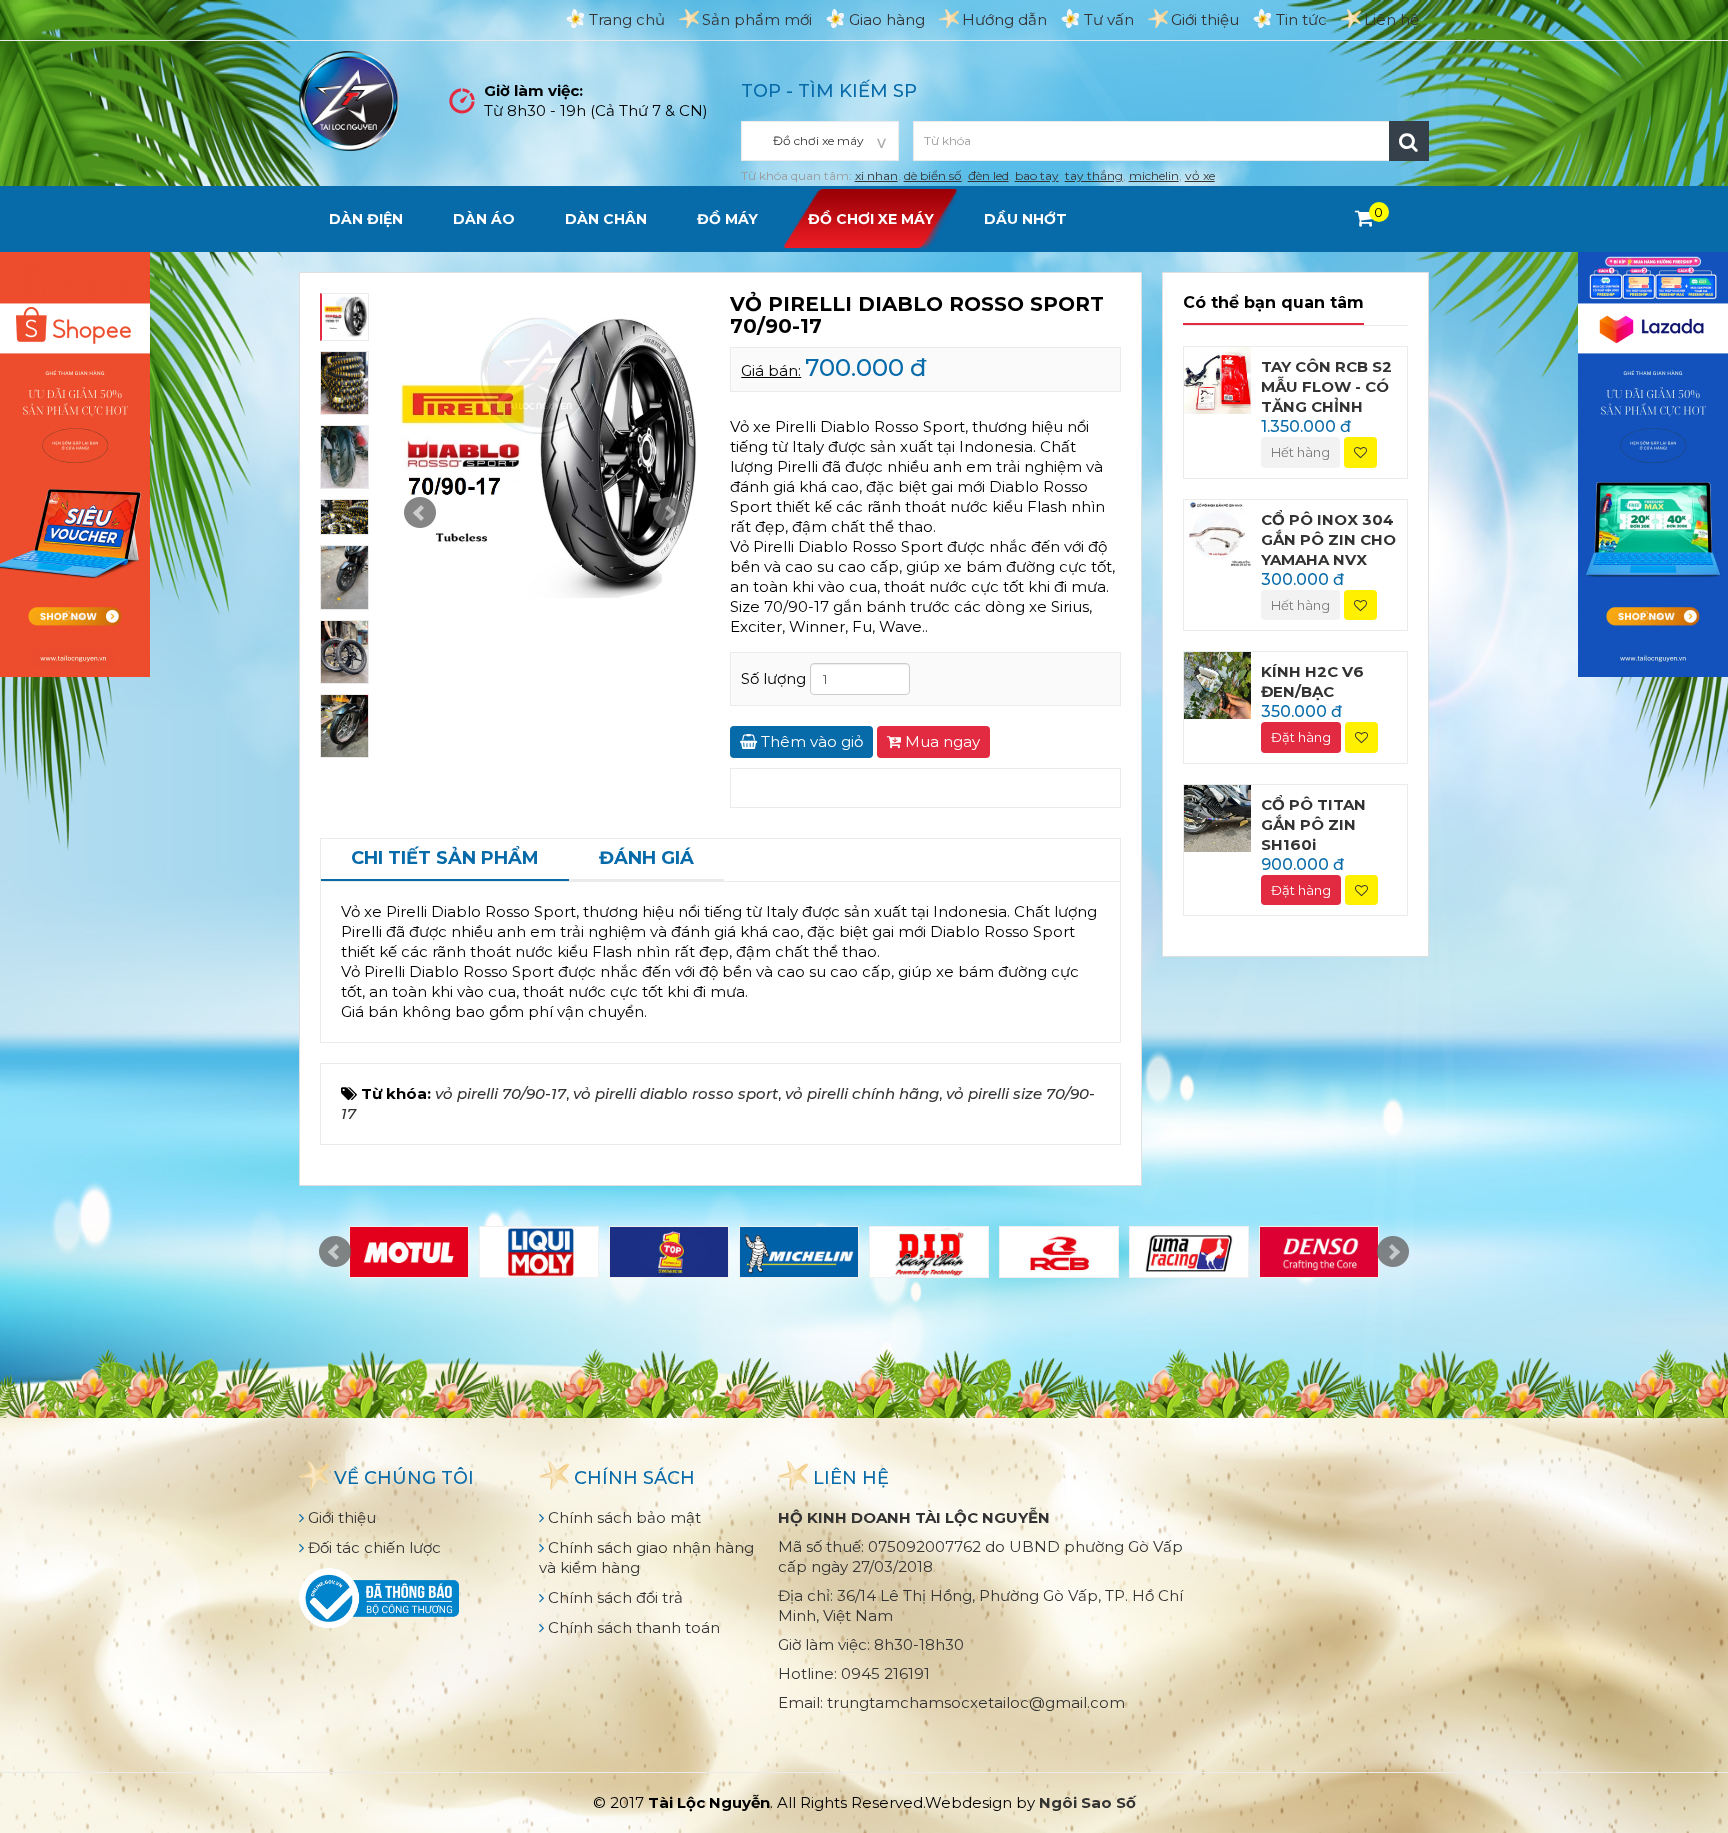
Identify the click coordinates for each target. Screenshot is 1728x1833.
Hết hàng (1300, 452)
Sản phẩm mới (757, 19)
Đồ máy (727, 219)
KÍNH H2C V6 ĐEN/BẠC (1312, 681)
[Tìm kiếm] (1409, 141)
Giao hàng (887, 19)
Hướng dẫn (1004, 19)
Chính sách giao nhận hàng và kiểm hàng (646, 1557)
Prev (420, 513)
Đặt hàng (1301, 737)
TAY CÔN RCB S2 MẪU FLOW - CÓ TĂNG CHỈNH (1326, 386)
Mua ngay (940, 741)
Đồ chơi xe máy (871, 219)
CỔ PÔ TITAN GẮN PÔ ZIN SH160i (1313, 824)
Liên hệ (1391, 19)
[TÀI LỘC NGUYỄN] (349, 99)
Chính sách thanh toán (632, 1627)
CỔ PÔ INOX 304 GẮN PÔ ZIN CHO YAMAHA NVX (1328, 539)
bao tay (1037, 175)
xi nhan (876, 175)
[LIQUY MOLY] (539, 1252)
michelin (1154, 175)
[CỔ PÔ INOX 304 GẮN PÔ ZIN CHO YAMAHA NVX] (1217, 531)
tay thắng (1094, 175)
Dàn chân (606, 219)
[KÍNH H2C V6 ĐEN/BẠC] (1217, 684)
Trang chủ (627, 19)
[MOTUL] (409, 1252)
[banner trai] (75, 462)
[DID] (929, 1252)
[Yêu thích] (1360, 452)
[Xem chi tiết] (1364, 218)
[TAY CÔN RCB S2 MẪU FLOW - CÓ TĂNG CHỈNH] (1217, 378)
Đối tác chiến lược (372, 1547)
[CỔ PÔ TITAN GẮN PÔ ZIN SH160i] (1217, 816)
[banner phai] (1653, 462)
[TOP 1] (669, 1252)
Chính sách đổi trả (613, 1597)
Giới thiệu (1205, 19)
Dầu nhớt (1025, 219)
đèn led (988, 175)
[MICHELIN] (799, 1252)
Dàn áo (484, 219)
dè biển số (933, 175)
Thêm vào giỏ (810, 741)
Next (669, 513)
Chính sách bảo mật (622, 1517)
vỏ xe (1200, 175)
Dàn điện (366, 219)
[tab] (445, 860)
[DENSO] (1319, 1252)
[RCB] (1059, 1252)
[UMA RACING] (1189, 1252)
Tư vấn (1109, 19)
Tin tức (1301, 19)
